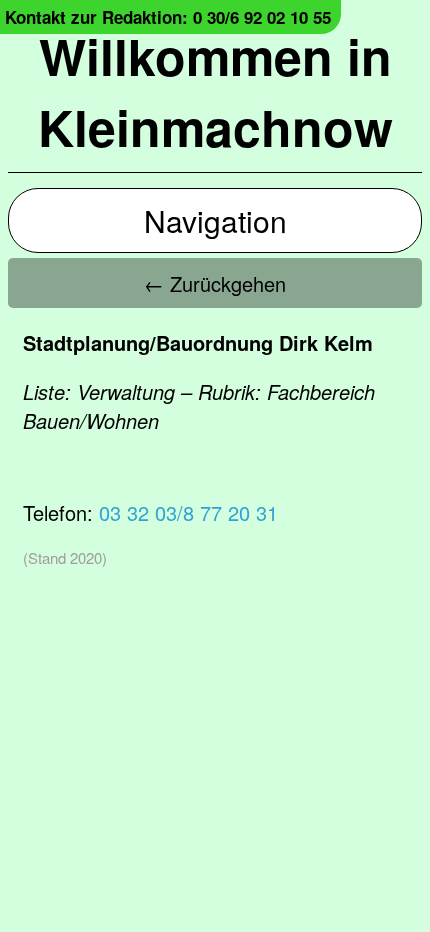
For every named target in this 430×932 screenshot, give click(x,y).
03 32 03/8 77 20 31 (188, 512)
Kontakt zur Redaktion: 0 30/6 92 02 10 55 (168, 17)
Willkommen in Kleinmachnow (215, 91)
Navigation (215, 220)
